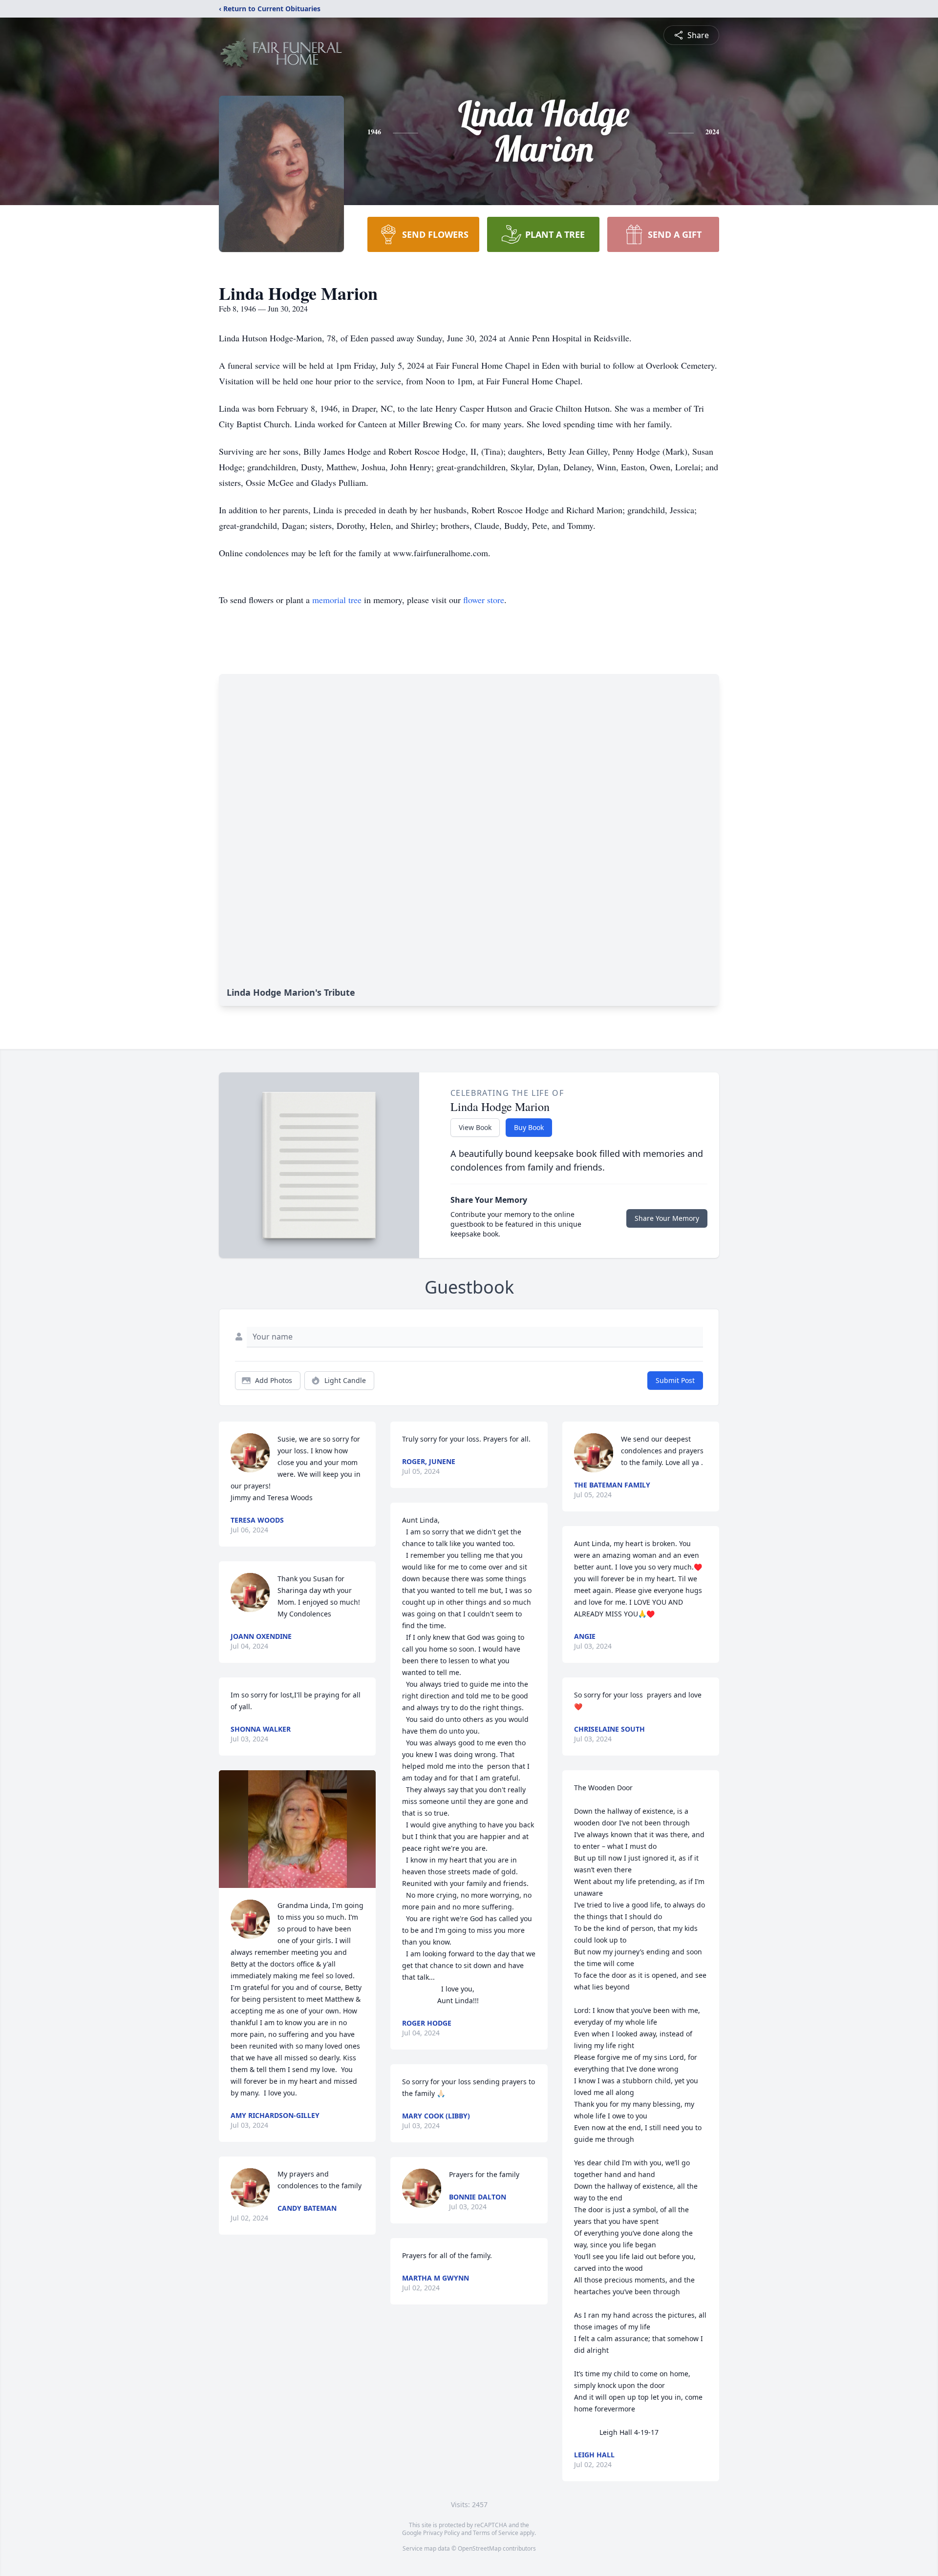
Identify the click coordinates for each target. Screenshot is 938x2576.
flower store (484, 600)
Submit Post (675, 1380)
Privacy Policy (441, 2533)
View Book (475, 1127)
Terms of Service (496, 2533)
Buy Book (529, 1127)
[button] (298, 1829)
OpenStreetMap (480, 2548)
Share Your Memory (667, 1218)
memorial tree (337, 600)
